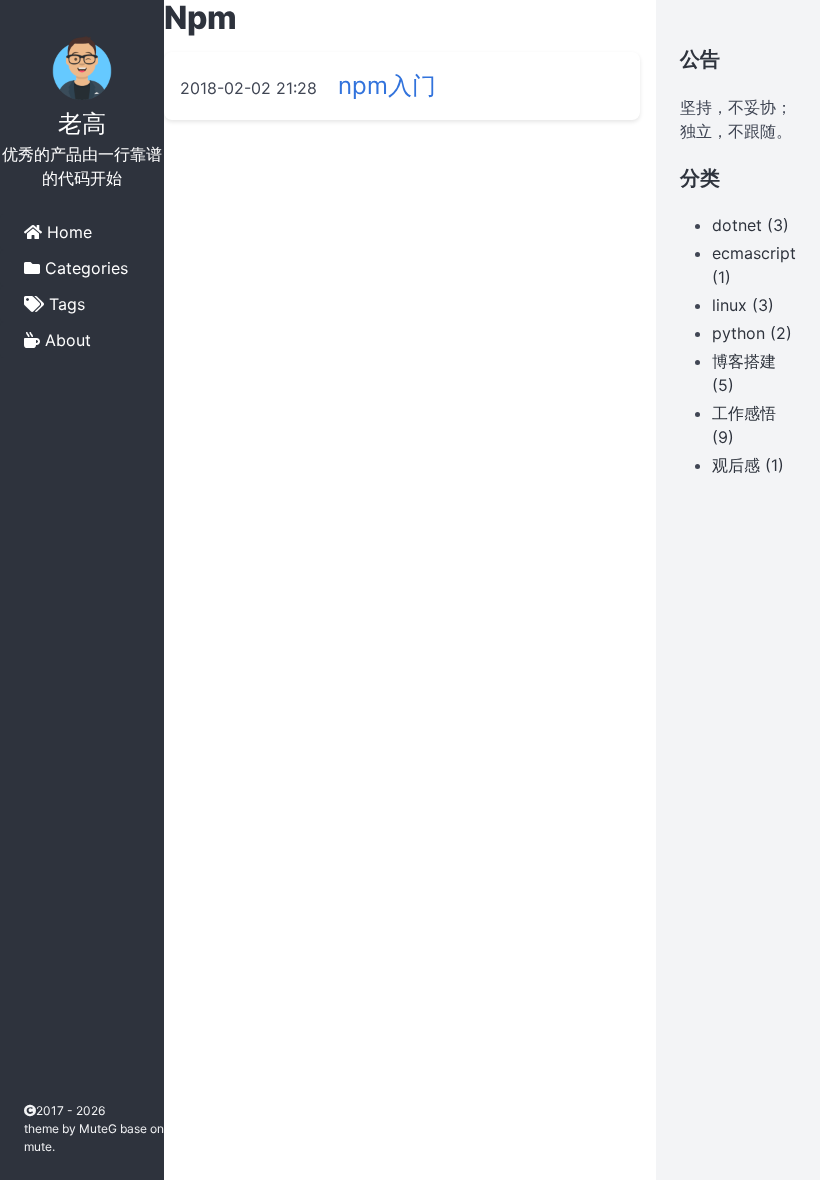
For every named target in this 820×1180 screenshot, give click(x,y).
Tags (64, 304)
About (65, 340)
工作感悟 (744, 413)
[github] (36, 1005)
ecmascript (754, 253)
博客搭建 (744, 361)
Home (67, 232)
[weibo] (36, 1092)
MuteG (99, 1128)
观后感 (736, 465)
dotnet (737, 225)
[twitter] (36, 1063)
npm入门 (387, 85)
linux (729, 305)
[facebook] (36, 976)
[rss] (36, 1034)
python (738, 333)
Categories (84, 268)
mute (38, 1146)
